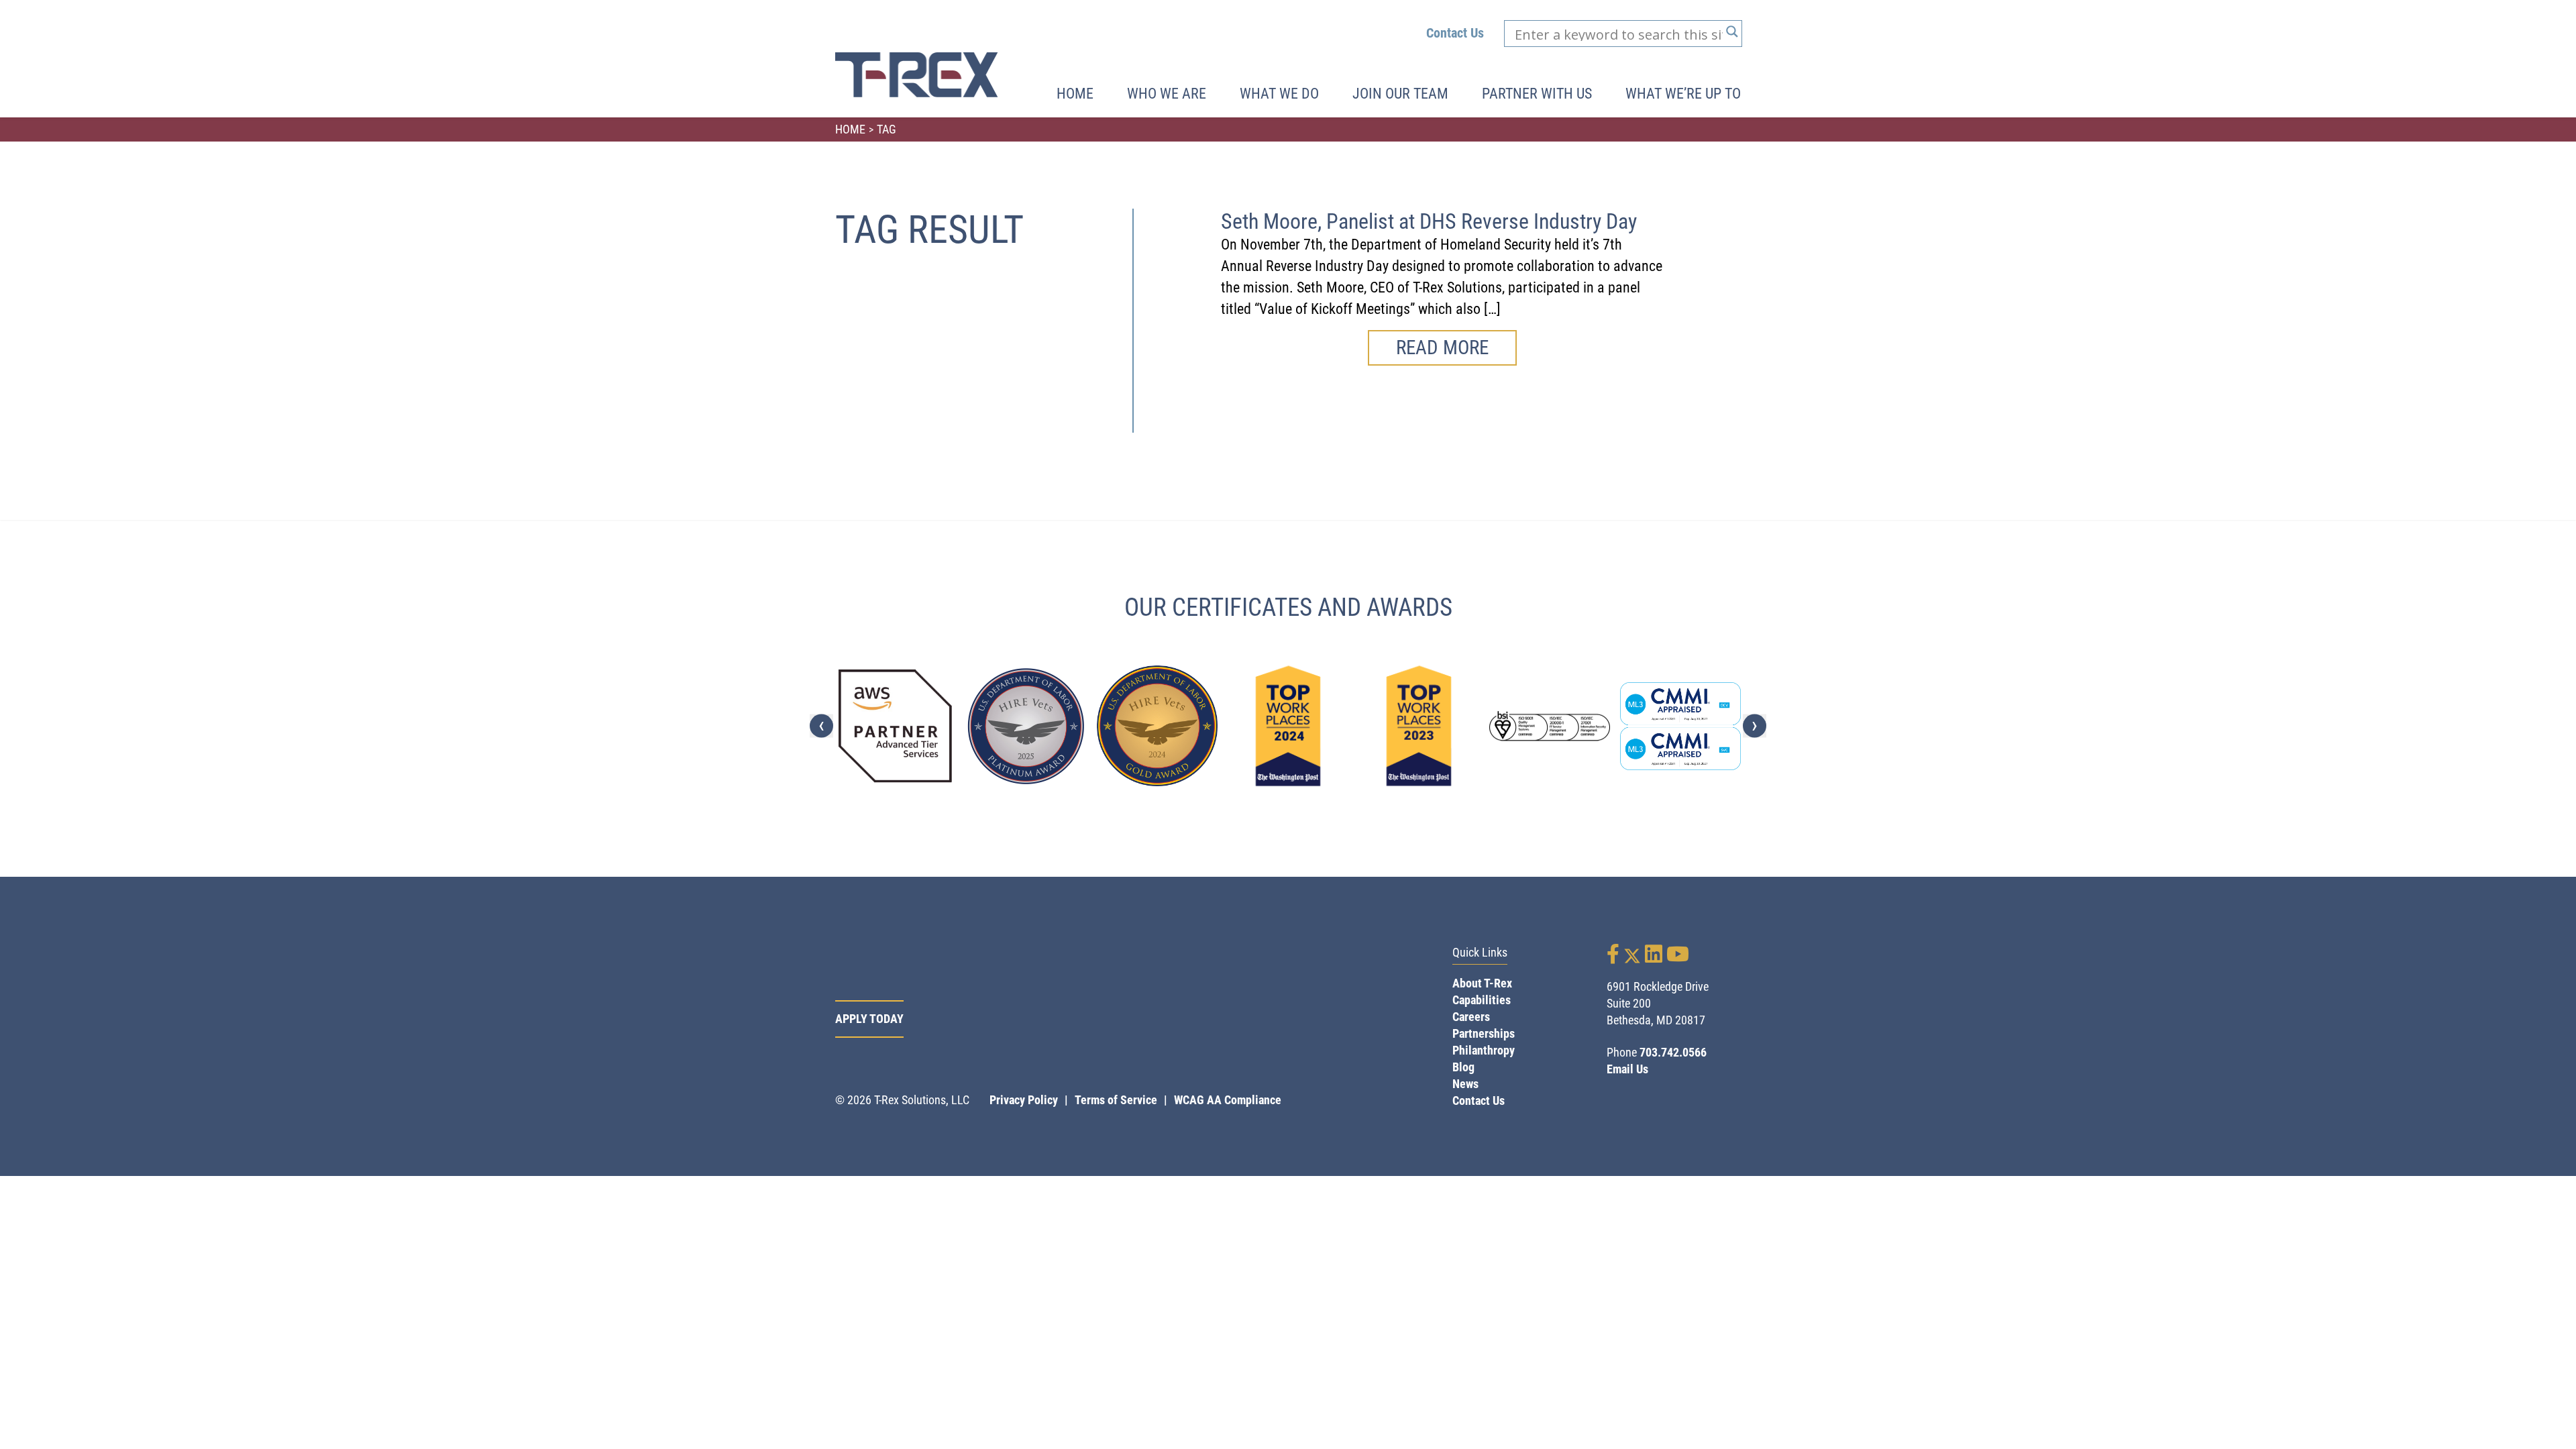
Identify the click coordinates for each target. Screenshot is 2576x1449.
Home (1075, 94)
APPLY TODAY (869, 1019)
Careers (1471, 1017)
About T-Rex (1482, 983)
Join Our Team (1400, 94)
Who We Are (1167, 94)
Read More (1442, 347)
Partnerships (1484, 1033)
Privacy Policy (1024, 1100)
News (1465, 1084)
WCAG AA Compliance (1228, 1100)
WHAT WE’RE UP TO (1683, 94)
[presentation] (821, 726)
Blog (1463, 1067)
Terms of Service (1116, 1100)
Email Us (1627, 1069)
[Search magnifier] (1732, 32)
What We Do (1279, 94)
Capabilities (1482, 1000)
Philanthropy (1484, 1050)
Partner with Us (1537, 94)
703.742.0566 (1673, 1052)
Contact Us (1455, 33)
